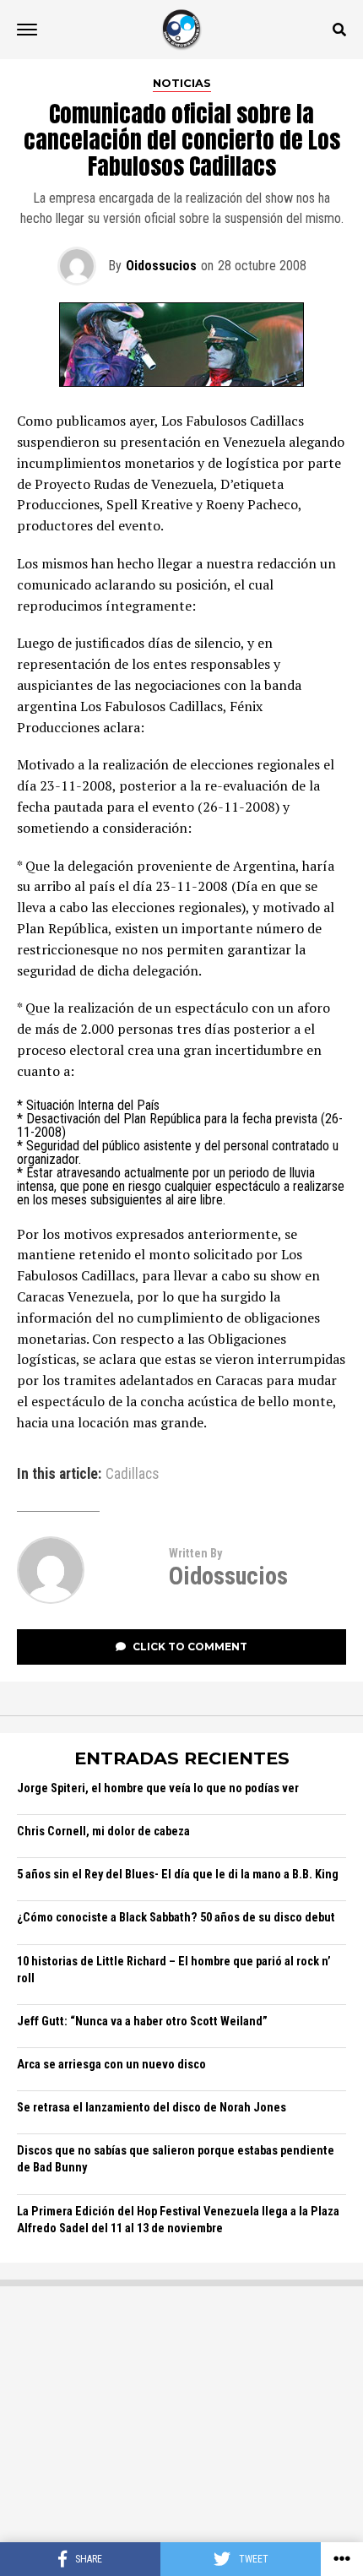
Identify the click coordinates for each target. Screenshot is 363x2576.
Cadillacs (132, 1475)
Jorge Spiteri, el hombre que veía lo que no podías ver (158, 1788)
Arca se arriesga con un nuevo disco (111, 2065)
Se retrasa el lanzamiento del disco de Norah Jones (152, 2108)
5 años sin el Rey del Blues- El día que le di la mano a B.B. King (178, 1875)
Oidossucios (161, 266)
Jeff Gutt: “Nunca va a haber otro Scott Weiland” (142, 2022)
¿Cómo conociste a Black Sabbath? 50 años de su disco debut (176, 1918)
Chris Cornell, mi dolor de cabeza (103, 1831)
